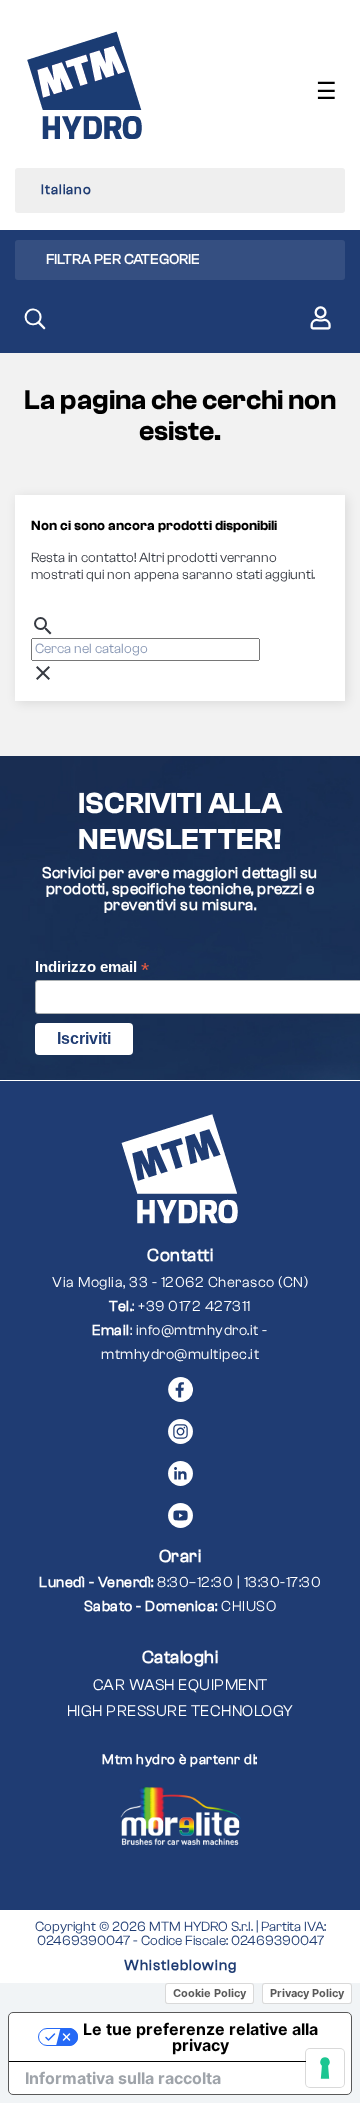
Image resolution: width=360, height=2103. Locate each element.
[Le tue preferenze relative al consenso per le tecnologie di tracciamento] (325, 2068)
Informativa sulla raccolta (123, 2078)
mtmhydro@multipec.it (180, 1354)
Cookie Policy (209, 1993)
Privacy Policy (307, 1993)
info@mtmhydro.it (197, 1330)
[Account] (320, 322)
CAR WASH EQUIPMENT (180, 1685)
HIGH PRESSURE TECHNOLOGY (180, 1711)
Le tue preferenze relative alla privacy (200, 2037)
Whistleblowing (180, 1965)
